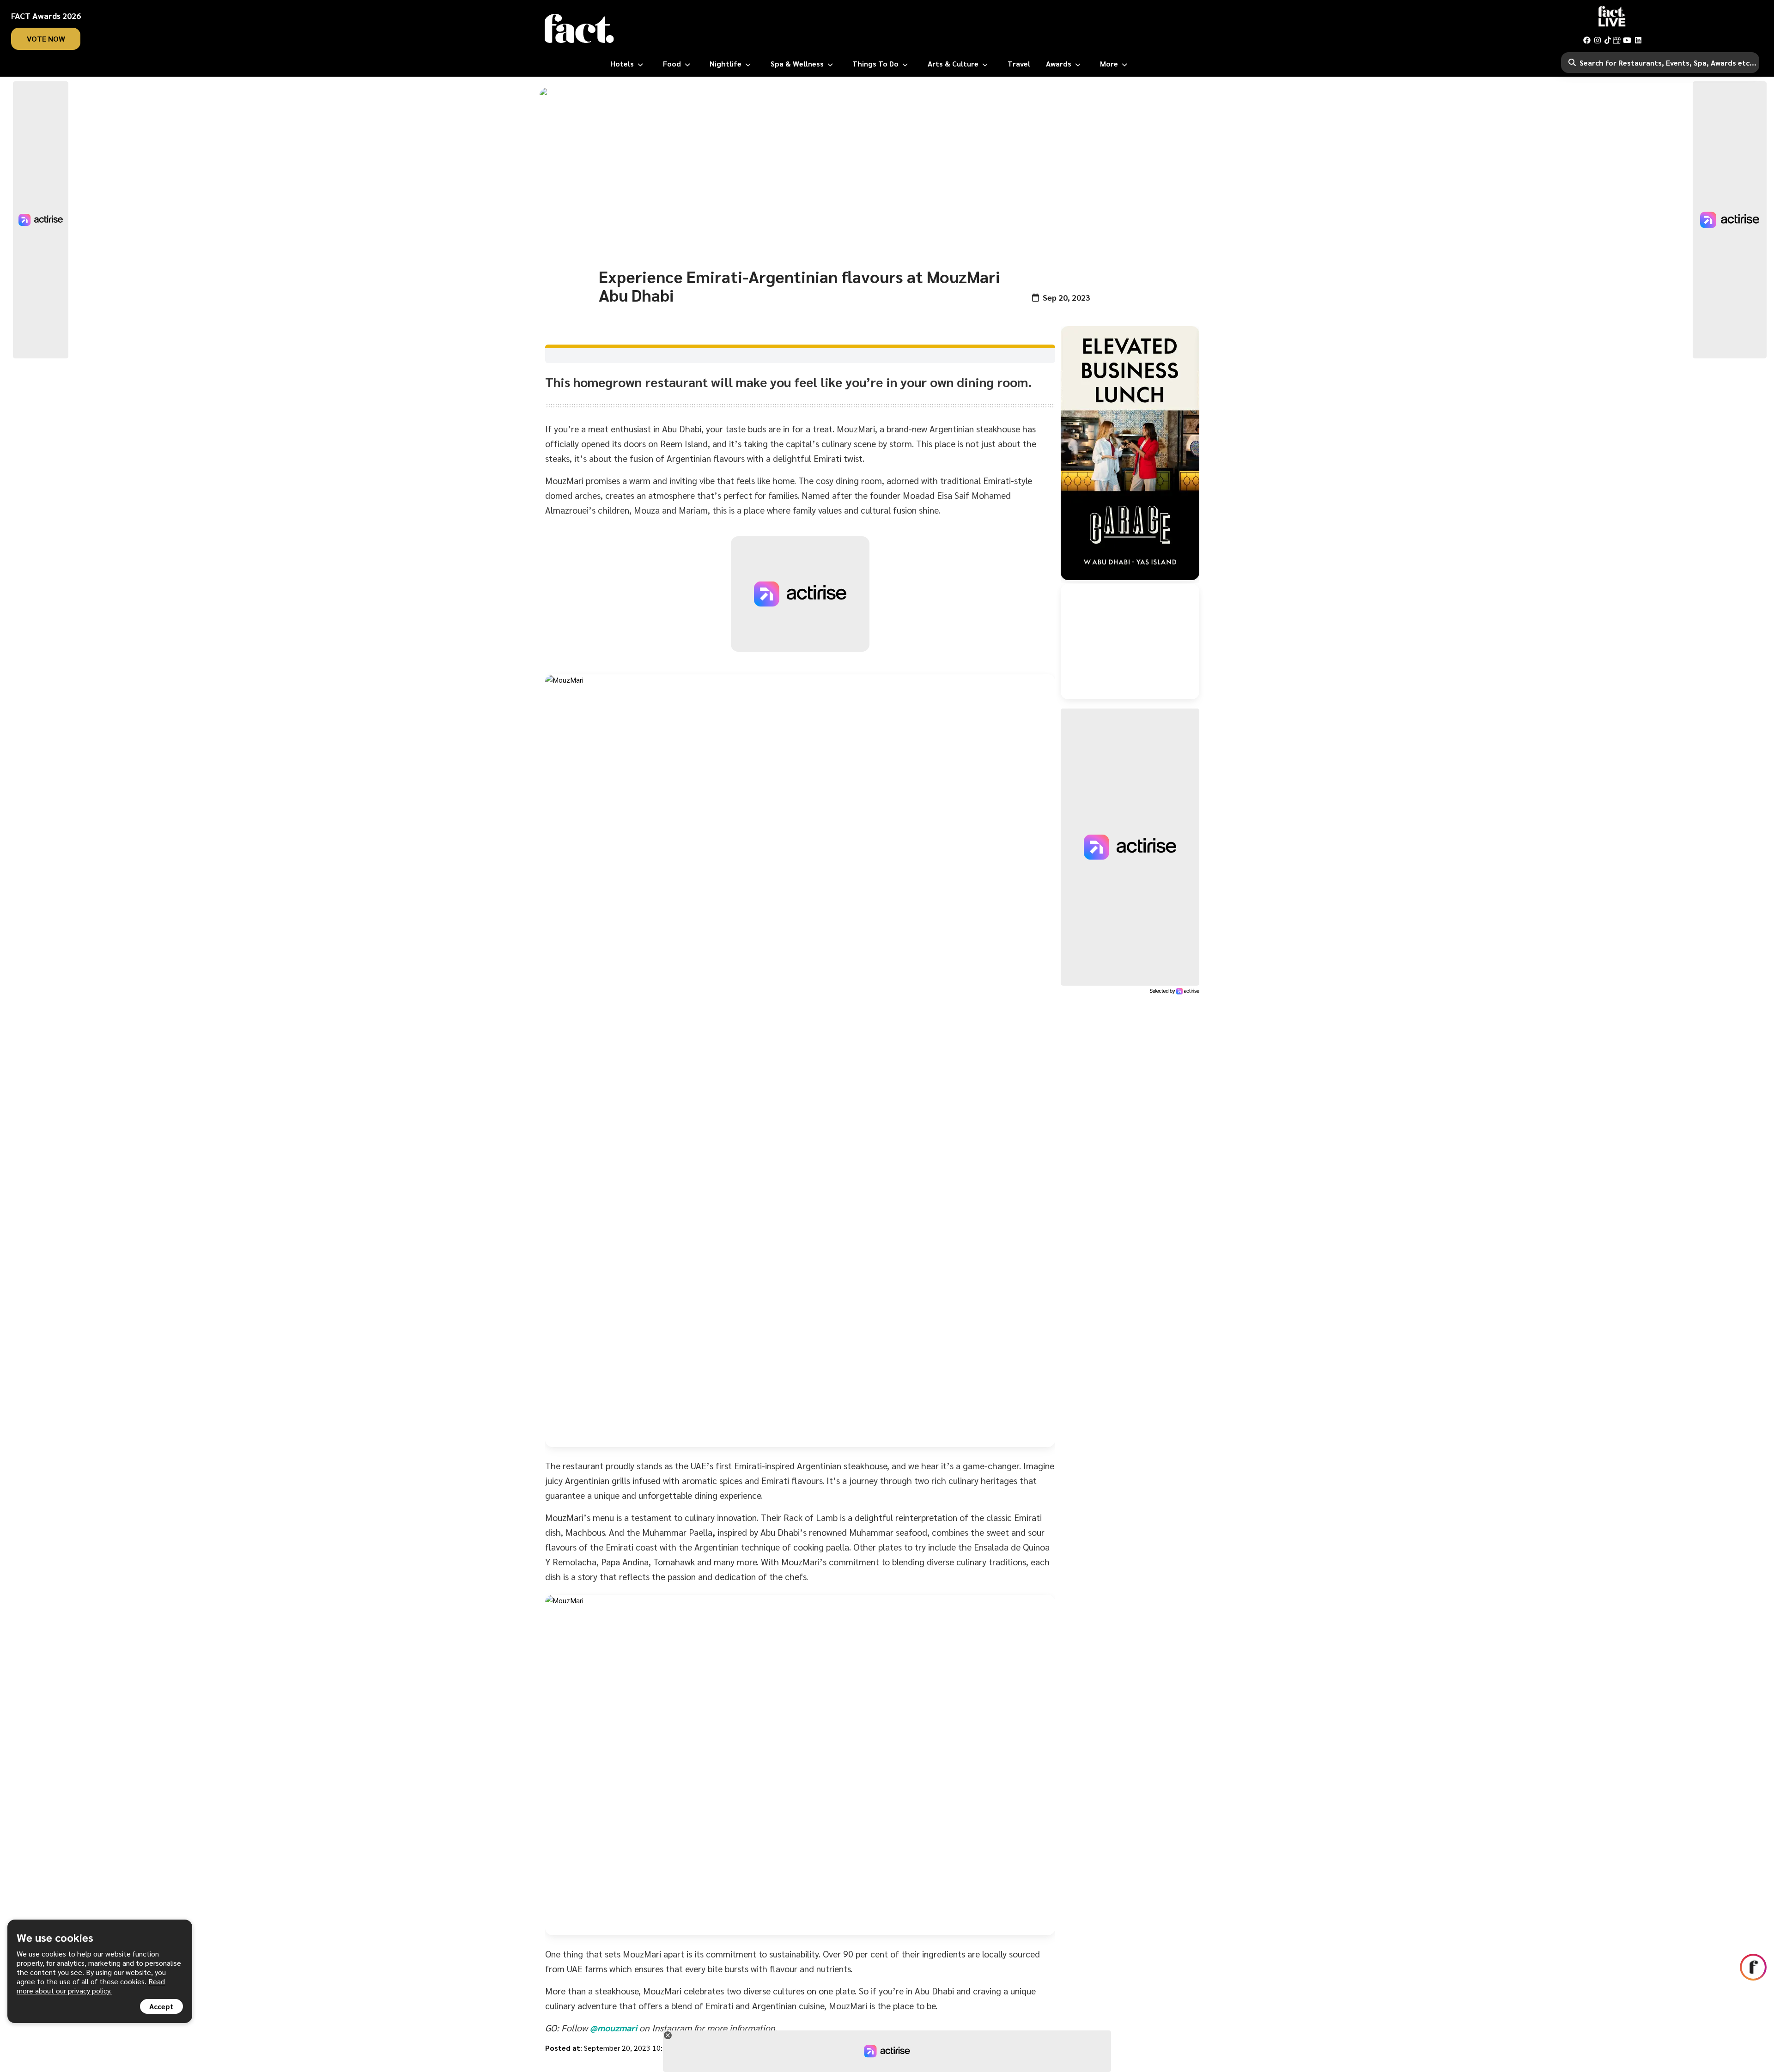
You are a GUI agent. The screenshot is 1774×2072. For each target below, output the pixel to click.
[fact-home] (579, 29)
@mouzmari (614, 2028)
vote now (46, 39)
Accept (161, 2006)
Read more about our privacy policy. (91, 1986)
